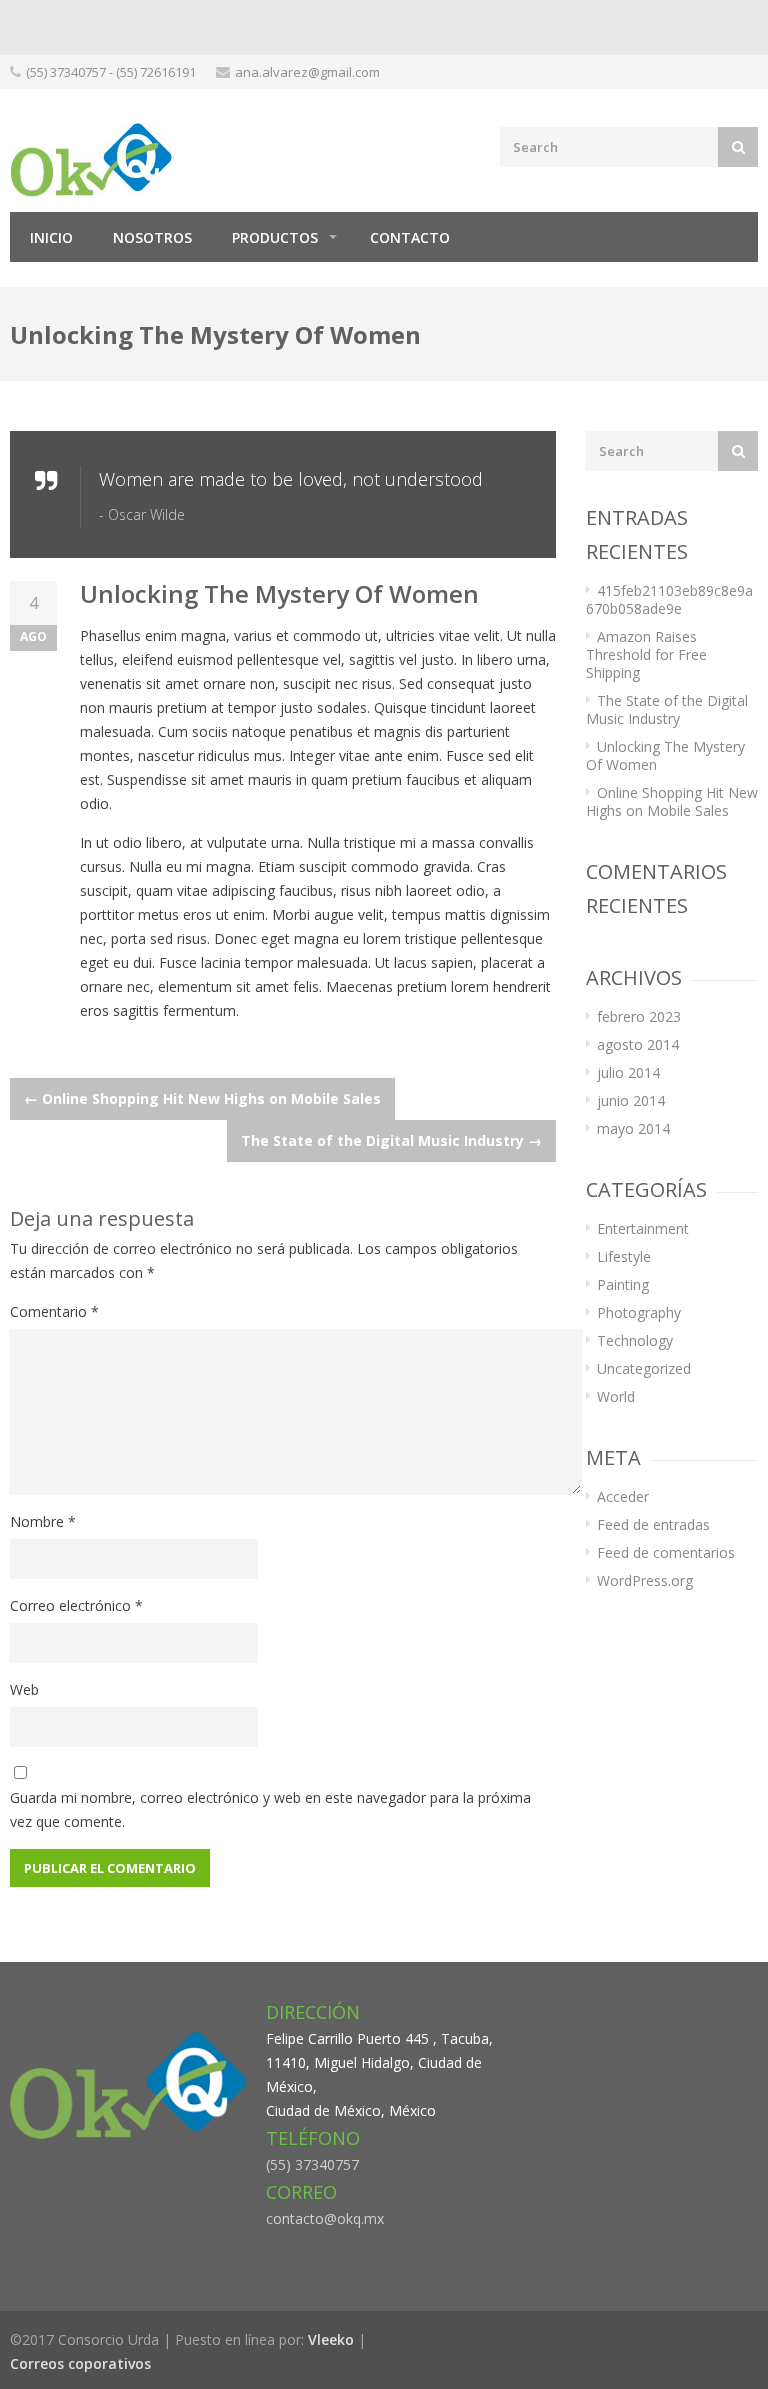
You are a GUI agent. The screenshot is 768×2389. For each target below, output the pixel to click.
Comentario (54, 1311)
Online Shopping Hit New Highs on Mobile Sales (202, 1098)
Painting (623, 1284)
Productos (275, 237)
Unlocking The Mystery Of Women (665, 755)
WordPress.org (645, 1580)
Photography (639, 1312)
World (616, 1396)
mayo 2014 (633, 1128)
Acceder (623, 1496)
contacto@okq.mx (325, 2218)
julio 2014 (628, 1072)
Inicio (51, 237)
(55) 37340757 (312, 2164)
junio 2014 (631, 1100)
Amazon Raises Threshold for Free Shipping (646, 654)
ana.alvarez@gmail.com (307, 72)
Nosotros (152, 237)
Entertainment (643, 1228)
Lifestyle (624, 1256)
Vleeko (331, 2339)
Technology (635, 1340)
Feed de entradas (653, 1524)
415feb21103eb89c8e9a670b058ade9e (669, 599)
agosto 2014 (638, 1044)
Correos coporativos (80, 2363)
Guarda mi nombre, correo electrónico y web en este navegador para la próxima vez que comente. (270, 1809)
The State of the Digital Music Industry (391, 1140)
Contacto (410, 237)
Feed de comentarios (666, 1552)
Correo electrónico (76, 1605)
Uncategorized (644, 1368)
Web (24, 1689)
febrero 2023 (639, 1016)
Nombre (43, 1521)
